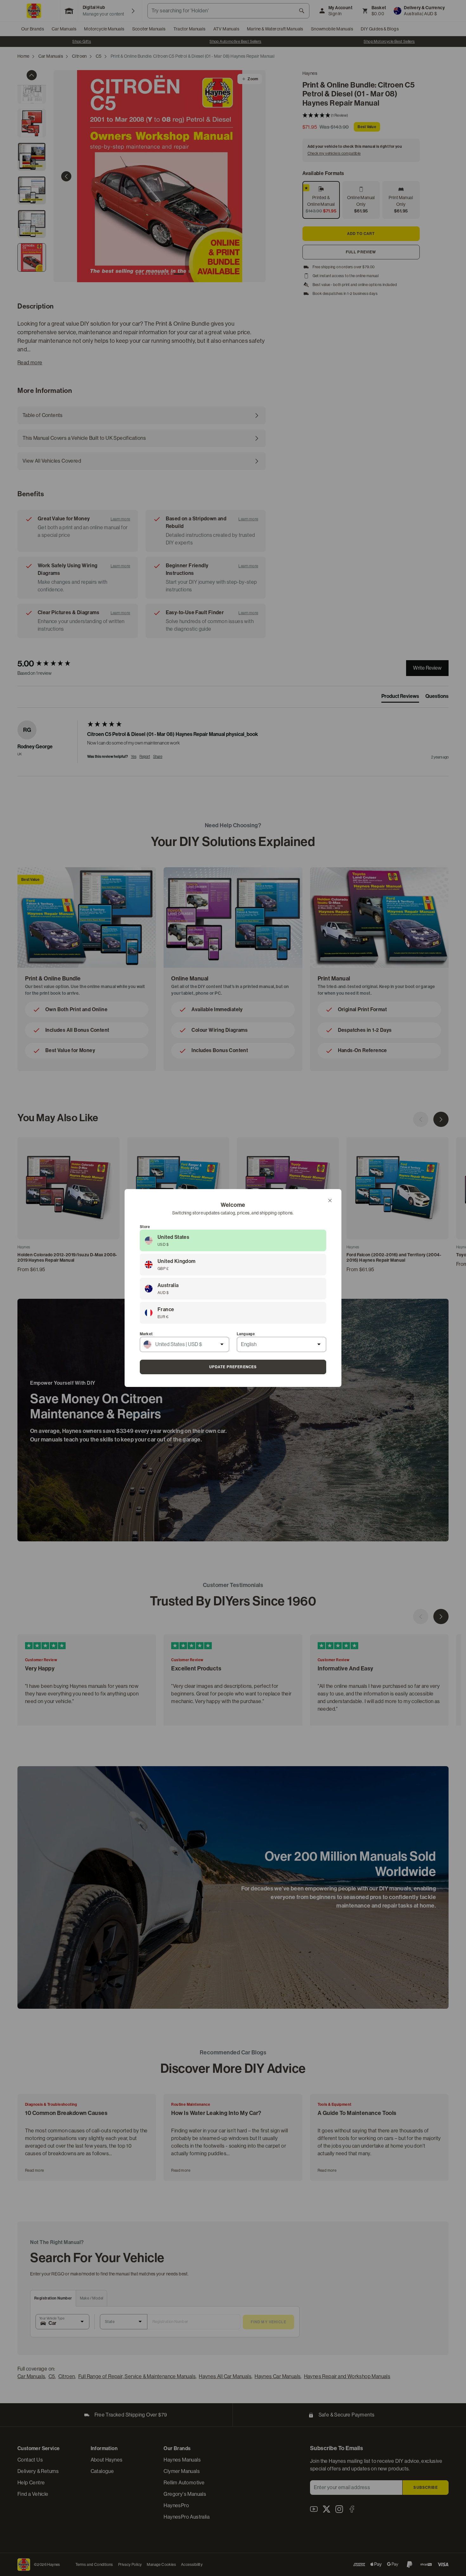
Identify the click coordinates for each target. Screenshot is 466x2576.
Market (146, 1334)
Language (246, 1334)
